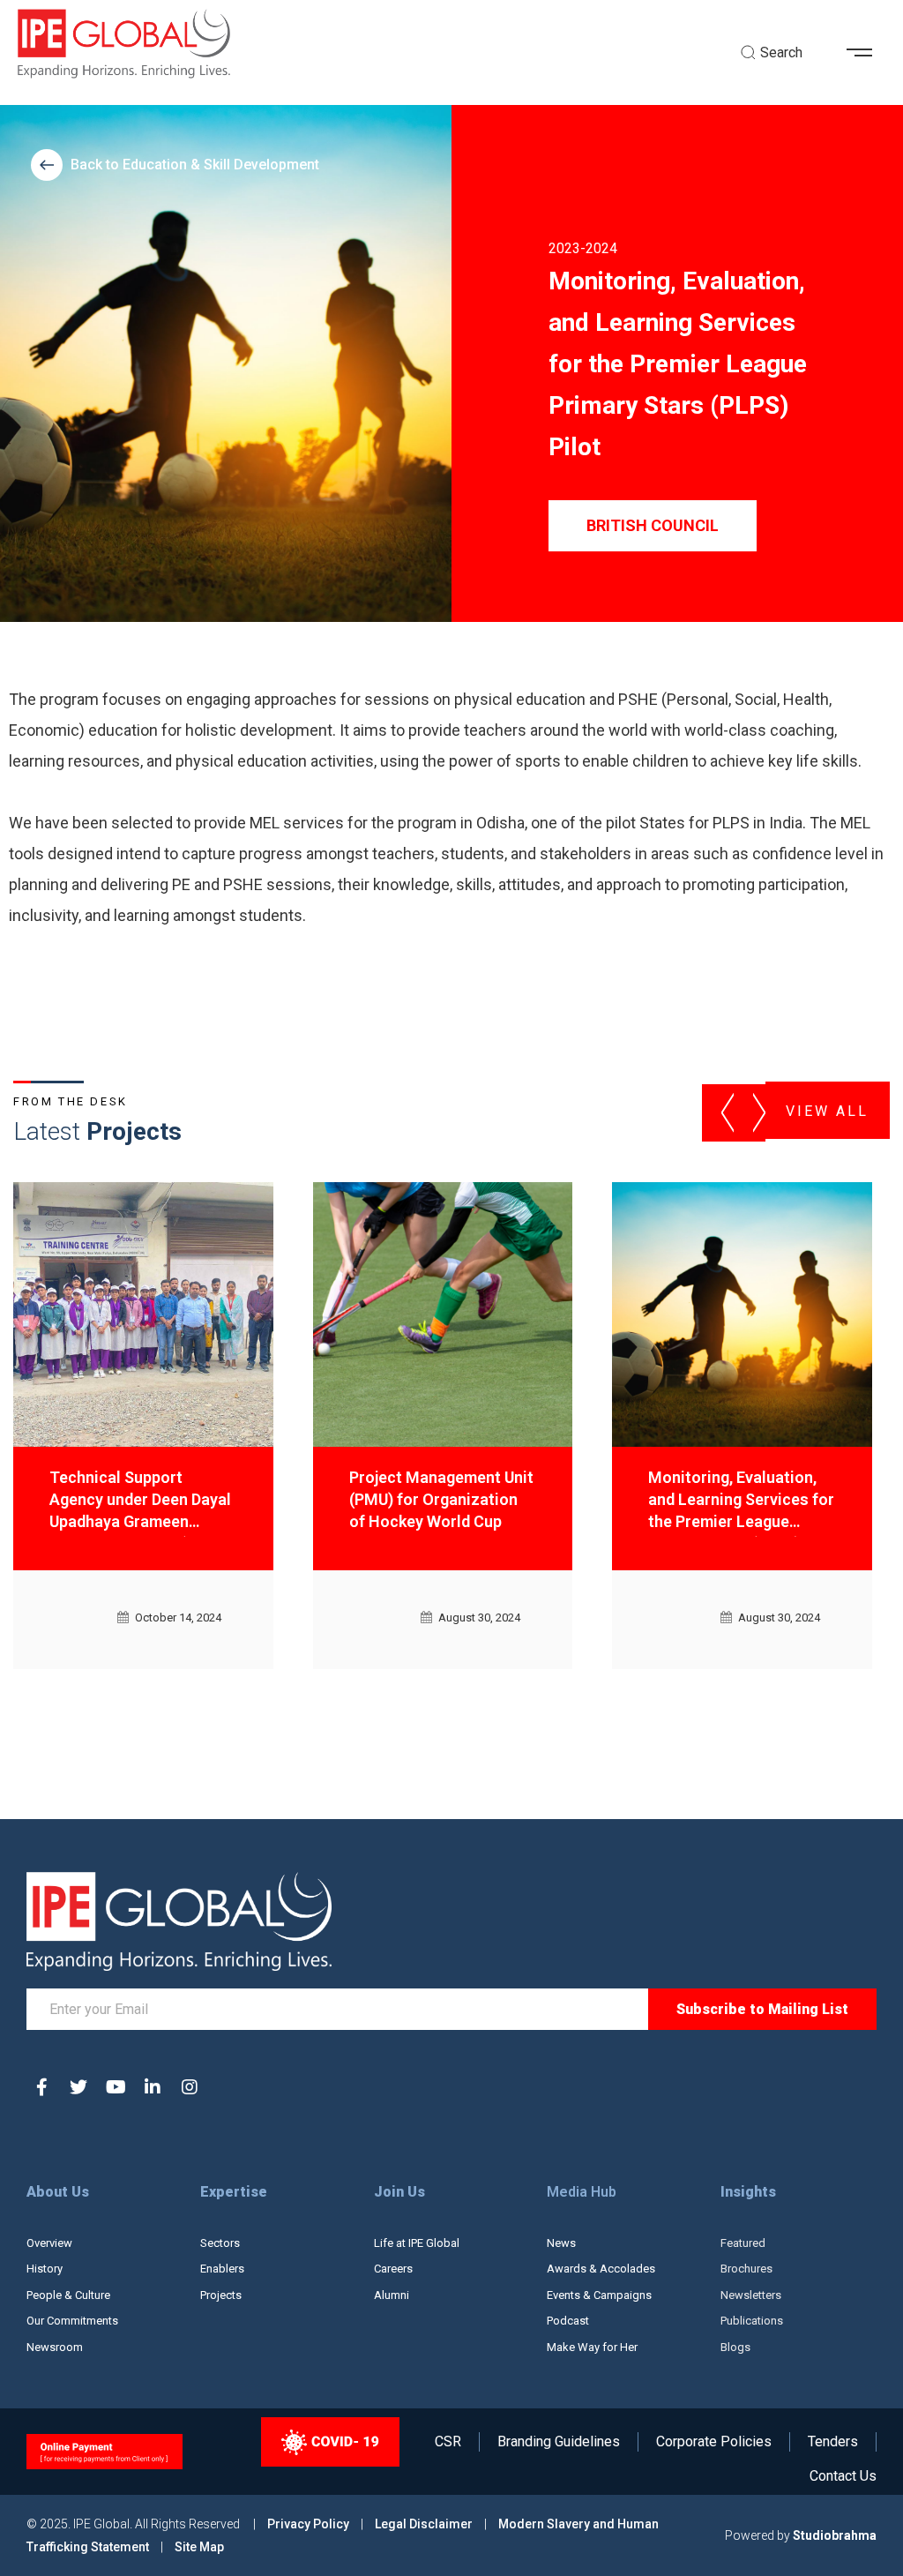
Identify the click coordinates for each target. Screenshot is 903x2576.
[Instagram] (190, 2087)
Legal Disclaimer (424, 2524)
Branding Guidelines (559, 2442)
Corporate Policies (714, 2442)
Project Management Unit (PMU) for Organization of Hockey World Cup (142, 1499)
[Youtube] (116, 2087)
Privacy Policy (310, 2524)
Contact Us (843, 2476)
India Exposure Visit (720, 1477)
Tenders (833, 2442)
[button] (866, 53)
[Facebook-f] (41, 2087)
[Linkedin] (153, 2087)
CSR (448, 2442)
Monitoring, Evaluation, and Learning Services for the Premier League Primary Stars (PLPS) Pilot (442, 1502)
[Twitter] (78, 2087)
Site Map (199, 2547)
